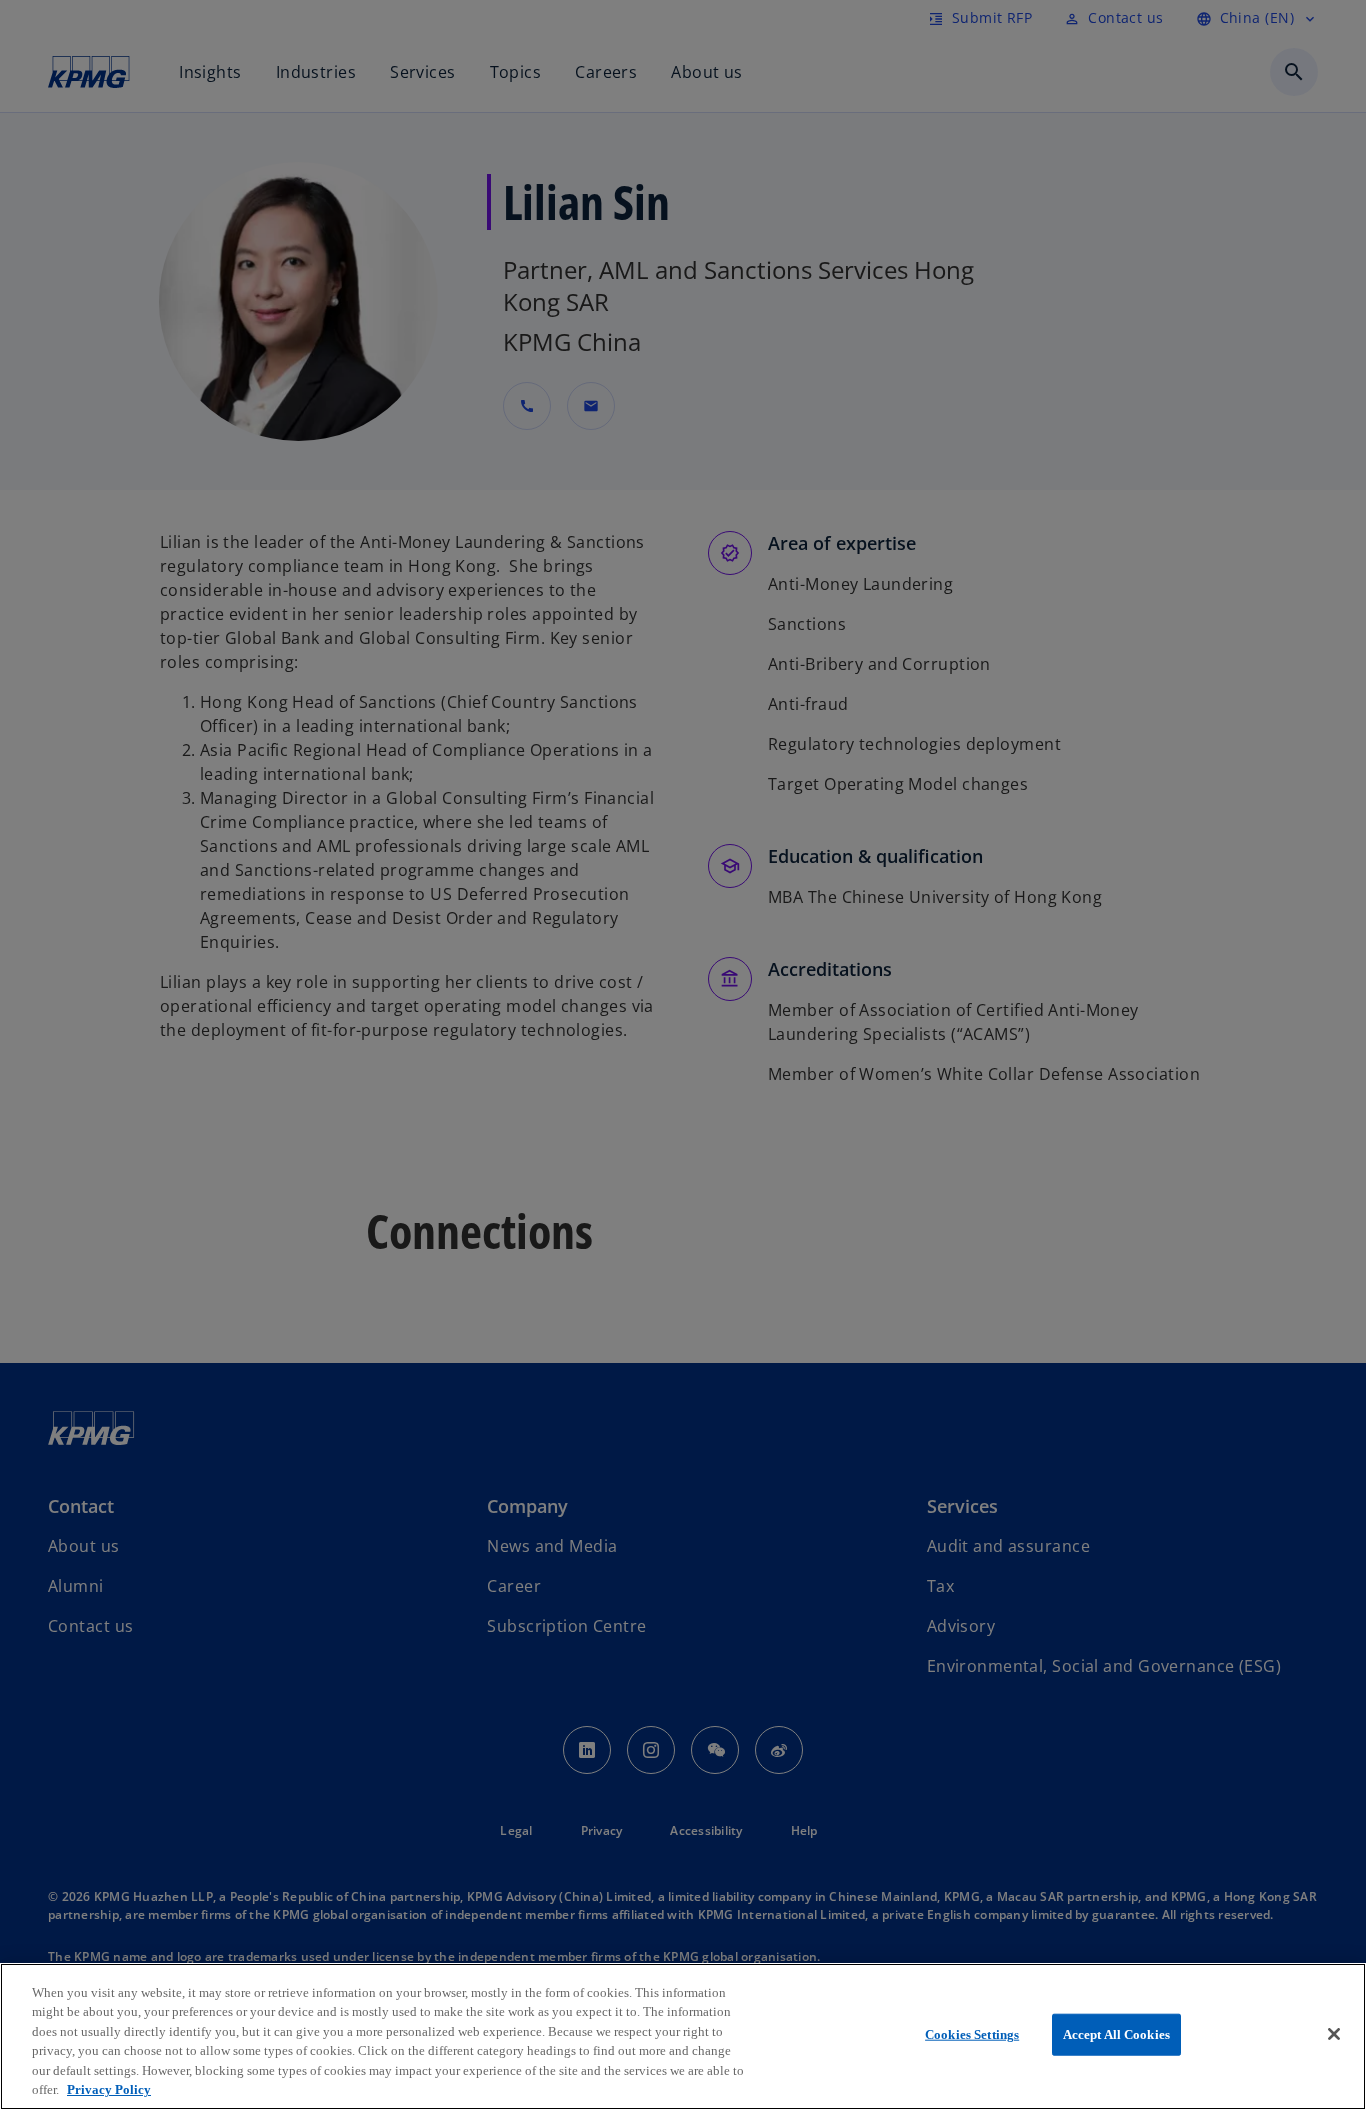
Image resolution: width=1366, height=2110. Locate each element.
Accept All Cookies (1116, 2034)
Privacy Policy (109, 2089)
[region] (683, 2036)
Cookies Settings (972, 2034)
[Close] (1334, 2034)
